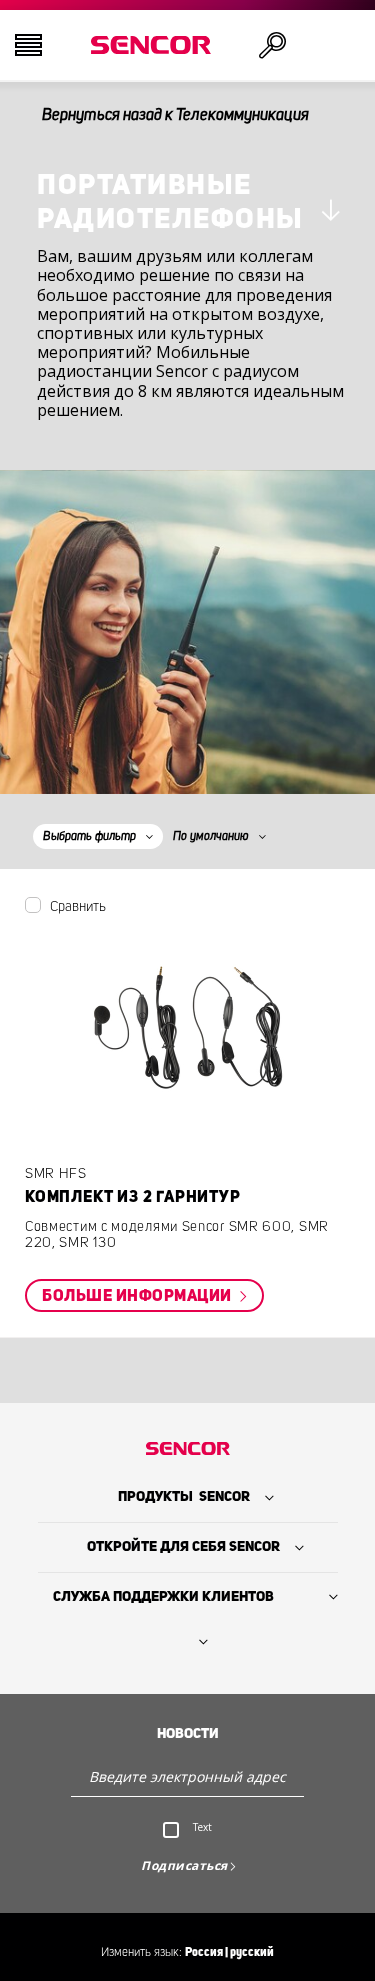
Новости (188, 1734)
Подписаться (184, 1865)
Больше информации (138, 1296)
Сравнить (78, 907)
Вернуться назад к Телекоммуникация (175, 115)
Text (202, 1827)
